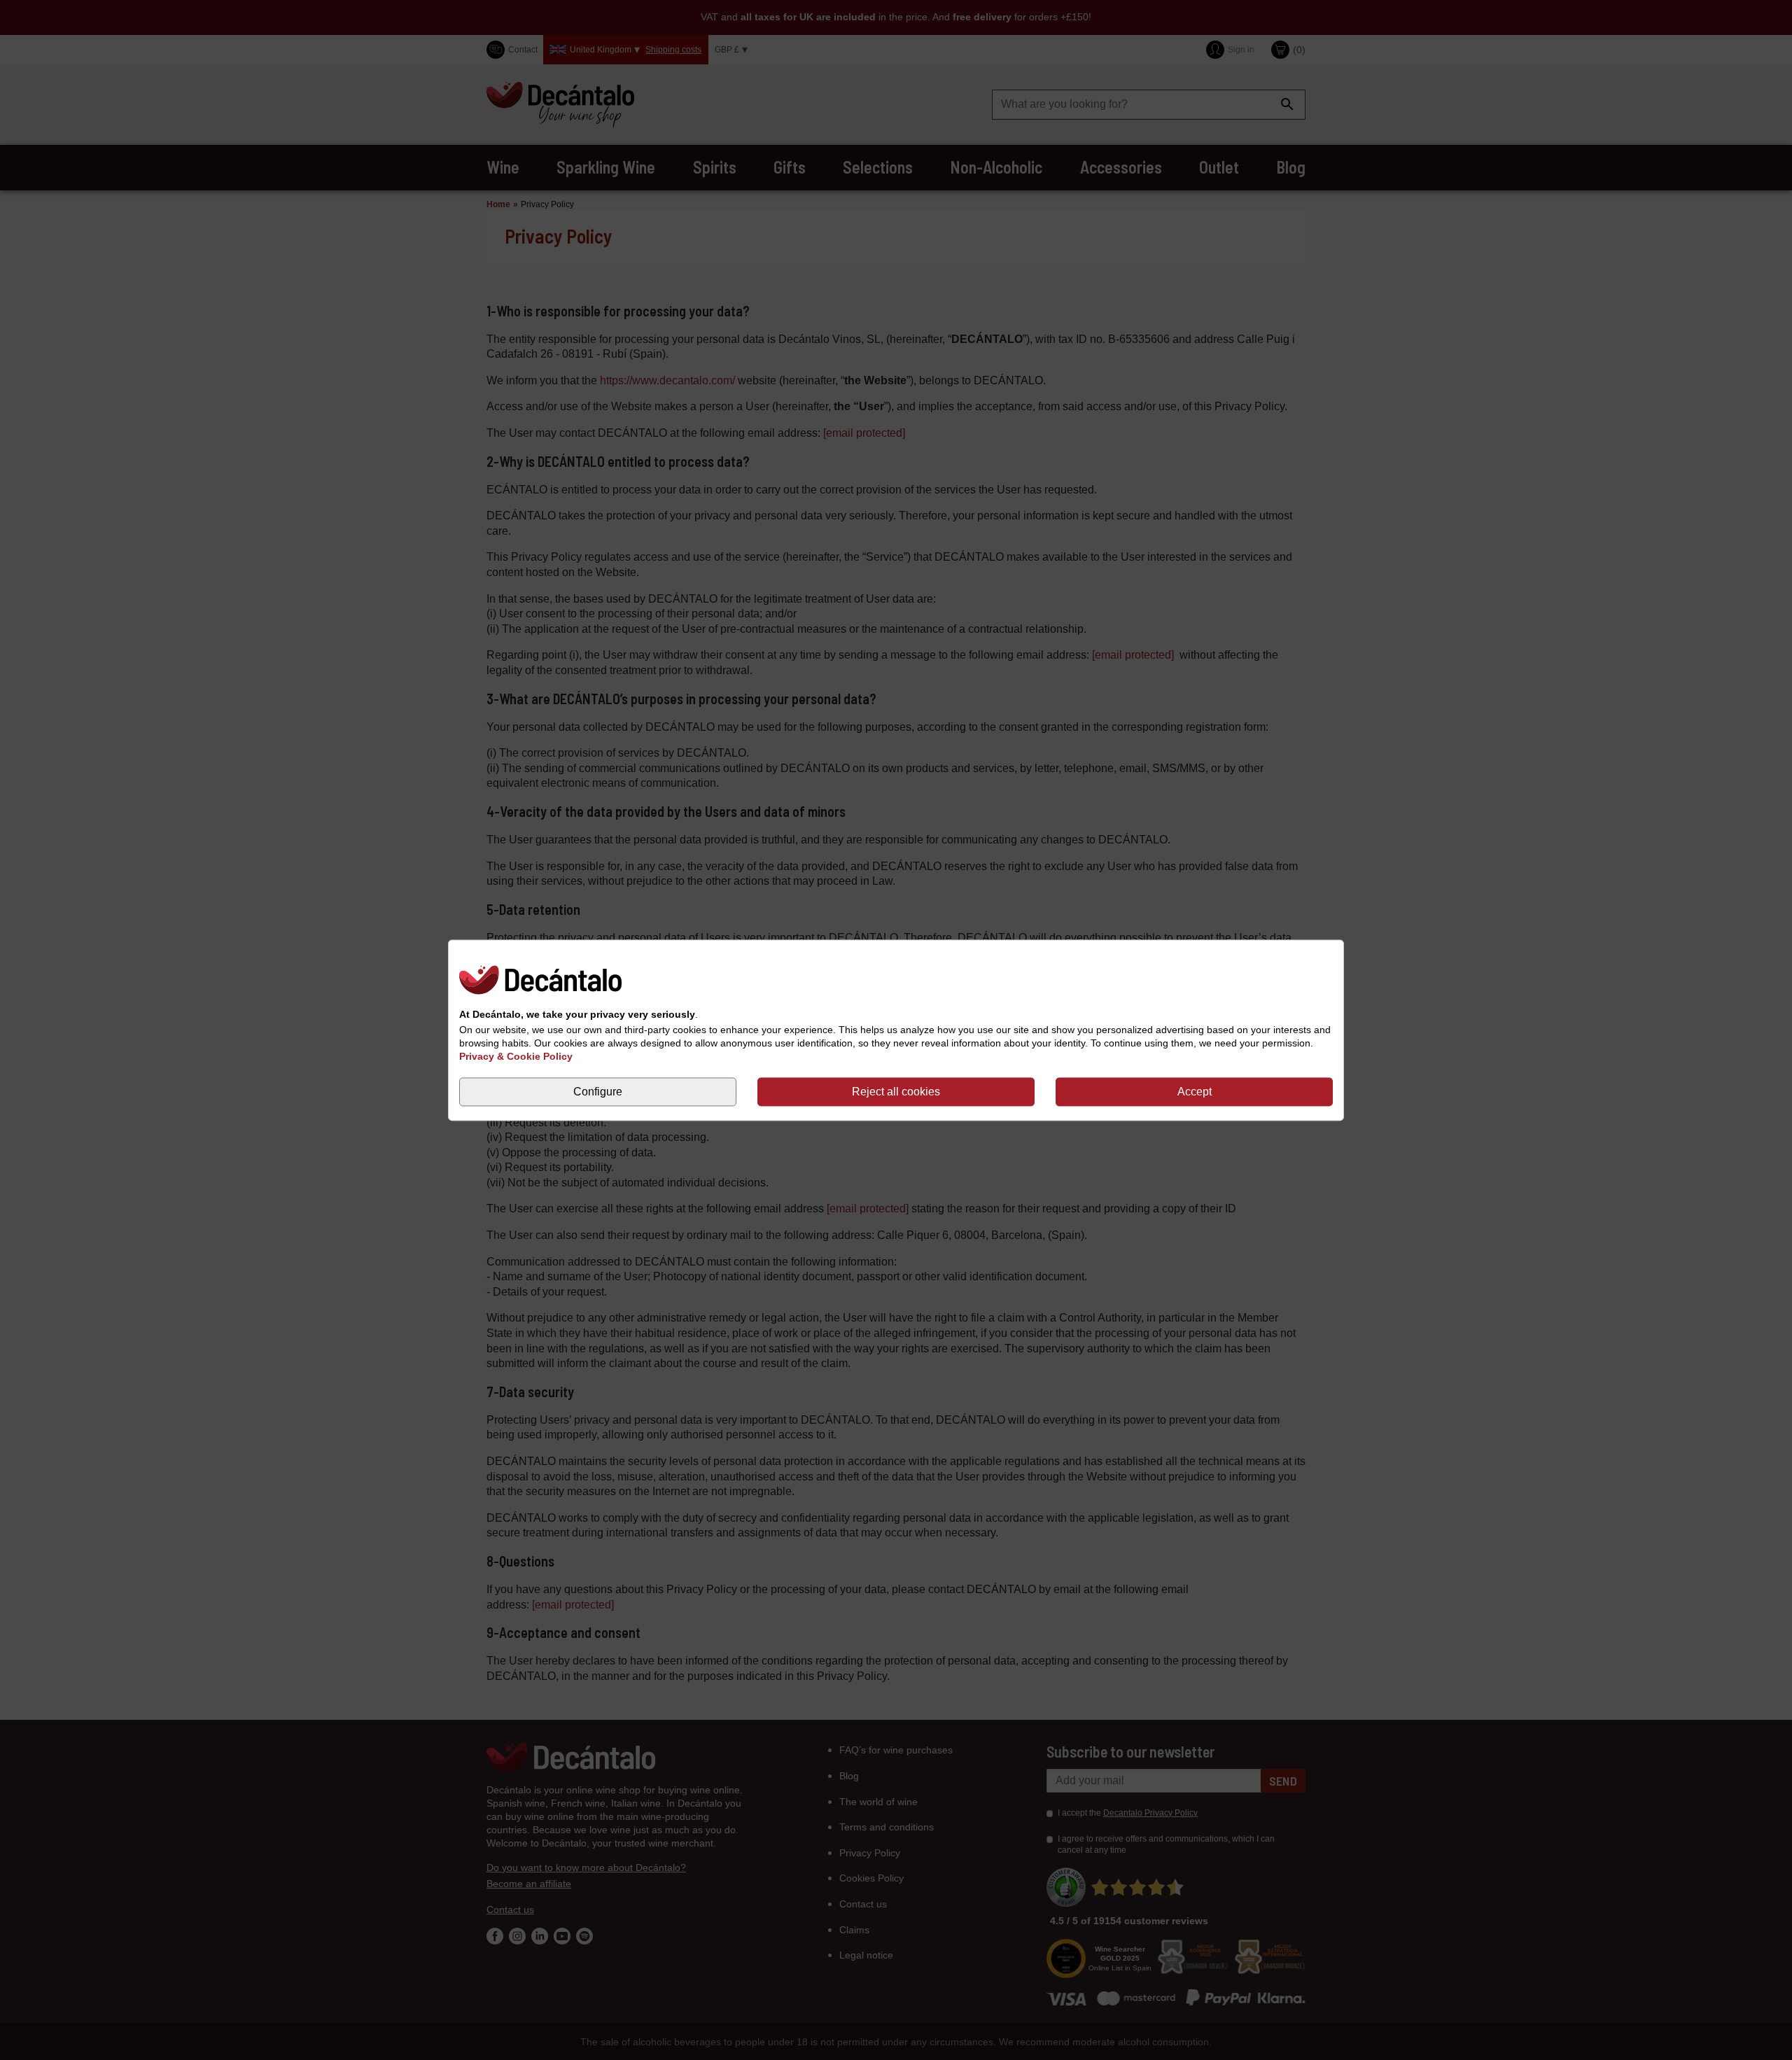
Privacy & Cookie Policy (516, 1057)
